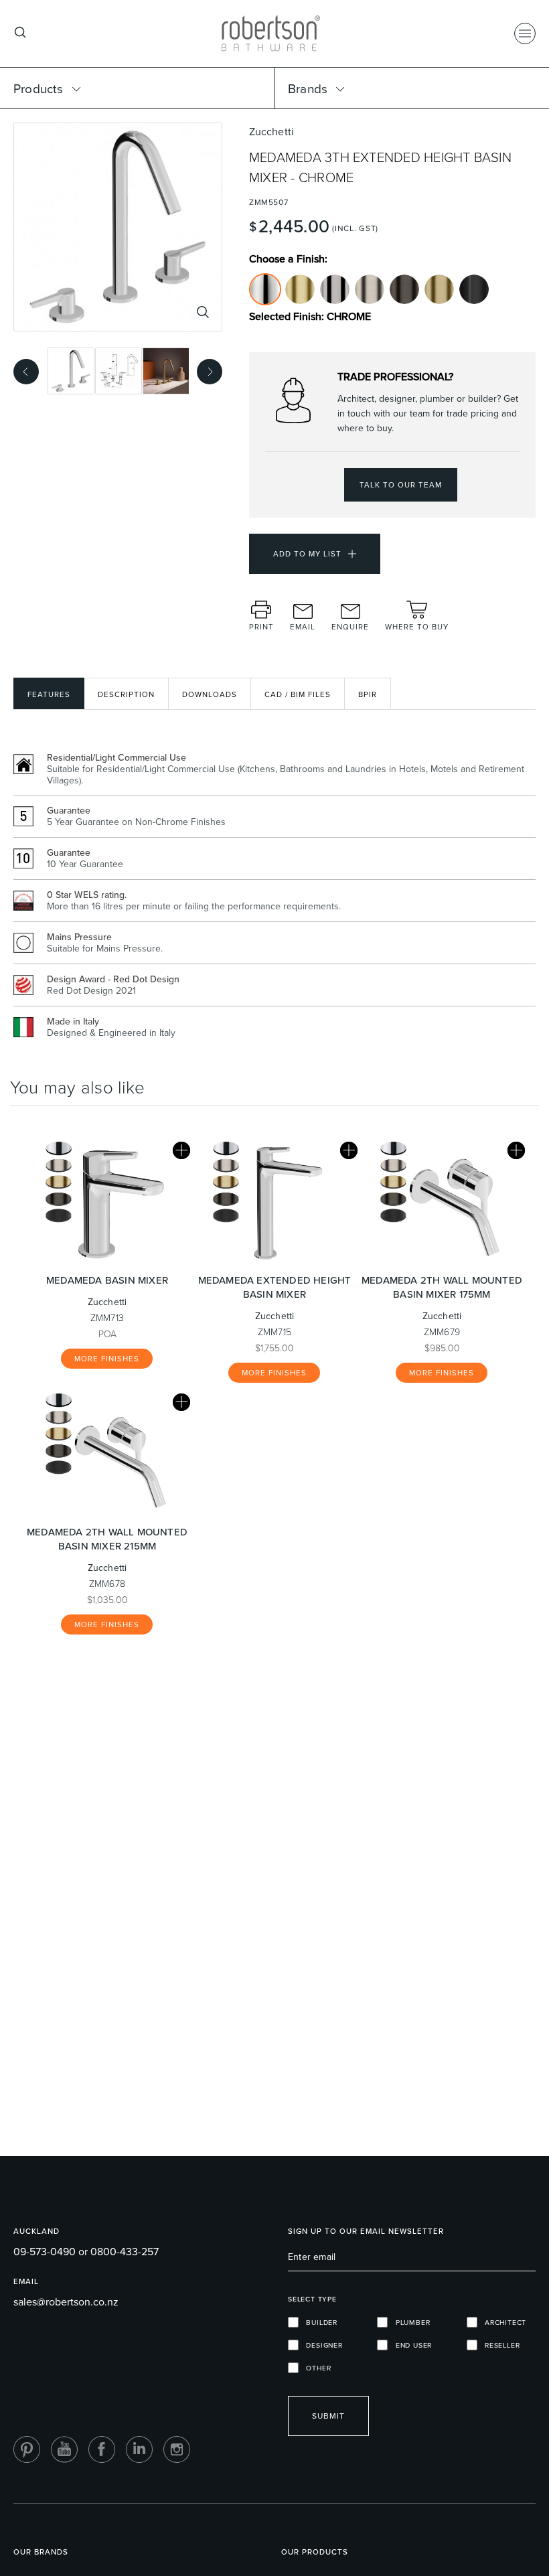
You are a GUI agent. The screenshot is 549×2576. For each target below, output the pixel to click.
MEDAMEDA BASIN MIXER (107, 1280)
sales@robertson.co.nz (66, 2301)
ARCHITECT (502, 2322)
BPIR (368, 694)
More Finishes (107, 1359)
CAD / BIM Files (298, 694)
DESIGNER (321, 2345)
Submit (328, 2416)
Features (49, 694)
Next (206, 370)
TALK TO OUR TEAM (401, 485)
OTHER (315, 2368)
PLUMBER (409, 2322)
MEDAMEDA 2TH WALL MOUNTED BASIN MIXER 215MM (107, 1539)
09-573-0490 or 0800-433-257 (86, 2251)
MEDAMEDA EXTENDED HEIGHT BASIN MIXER (275, 1287)
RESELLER (499, 2345)
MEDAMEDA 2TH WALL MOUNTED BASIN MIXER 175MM (442, 1287)
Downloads (210, 694)
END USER (410, 2345)
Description (126, 694)
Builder (318, 2322)
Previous (22, 370)
